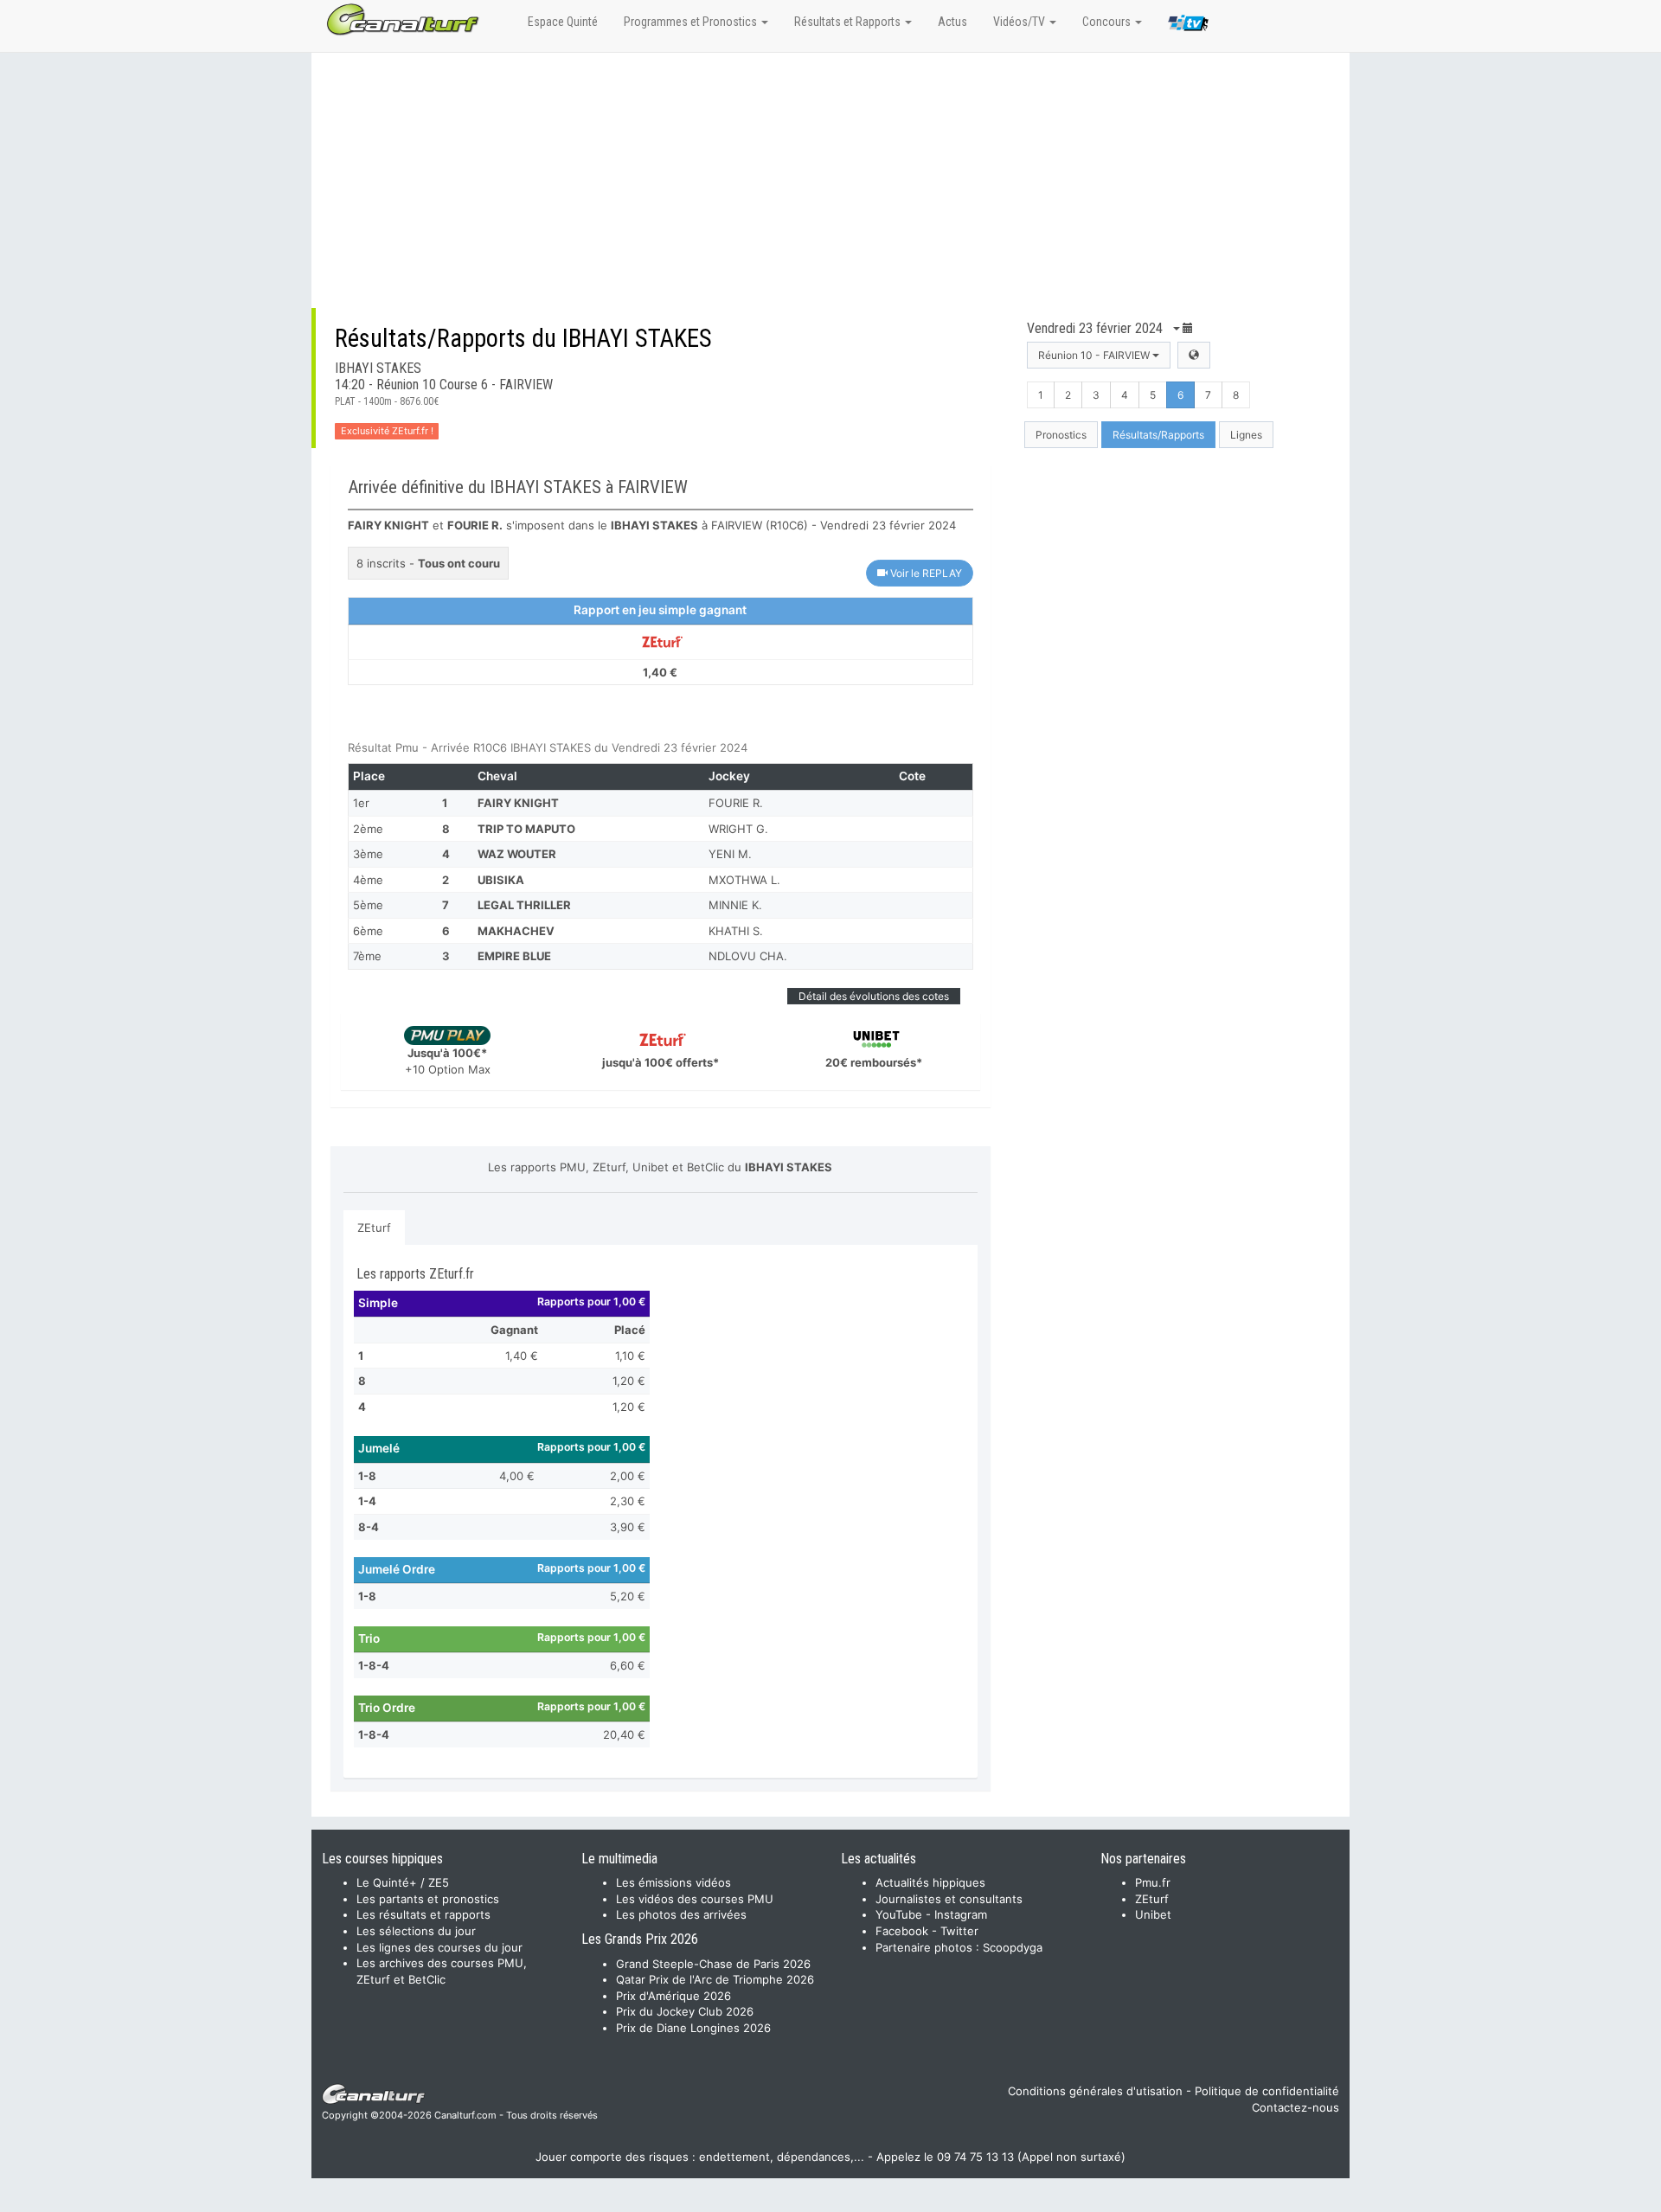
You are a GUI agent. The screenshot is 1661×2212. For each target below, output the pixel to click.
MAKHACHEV (516, 931)
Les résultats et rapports (423, 1914)
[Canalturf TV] (1188, 26)
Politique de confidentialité (1267, 2091)
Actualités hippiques (930, 1882)
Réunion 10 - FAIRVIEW (1095, 355)
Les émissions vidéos (673, 1882)
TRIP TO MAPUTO (526, 829)
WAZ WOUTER (517, 854)
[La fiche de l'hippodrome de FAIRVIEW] (1194, 355)
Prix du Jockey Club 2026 (685, 2011)
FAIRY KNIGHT (518, 803)
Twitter (959, 1931)
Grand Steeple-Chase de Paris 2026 (713, 1964)
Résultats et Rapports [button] (849, 22)
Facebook (902, 1931)
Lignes (1246, 435)
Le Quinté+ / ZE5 (403, 1882)
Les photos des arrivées (681, 1914)
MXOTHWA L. (744, 880)
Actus (952, 22)
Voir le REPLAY (925, 573)
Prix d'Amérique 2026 (673, 1996)
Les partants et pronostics (428, 1899)
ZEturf (374, 1228)
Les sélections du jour (416, 1931)
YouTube (899, 1914)
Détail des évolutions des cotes (874, 996)
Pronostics (1061, 435)
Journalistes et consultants (949, 1899)
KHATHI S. (736, 931)
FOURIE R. (736, 803)
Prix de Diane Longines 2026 (693, 2028)
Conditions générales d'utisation (1095, 2091)
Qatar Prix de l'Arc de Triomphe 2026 (715, 1979)
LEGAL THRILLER (524, 905)
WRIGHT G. (738, 829)
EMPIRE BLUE (514, 956)
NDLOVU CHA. (748, 956)
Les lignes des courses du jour (439, 1947)
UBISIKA (501, 880)
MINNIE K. (735, 905)
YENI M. (730, 854)
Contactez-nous (1295, 2107)
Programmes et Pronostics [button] (692, 22)
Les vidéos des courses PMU (695, 1899)
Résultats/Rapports (1158, 435)
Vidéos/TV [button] (1020, 22)
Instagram (961, 1914)
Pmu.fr (1153, 1882)
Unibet (1153, 1914)
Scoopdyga (1013, 1947)
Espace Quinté (563, 22)
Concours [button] (1108, 22)
